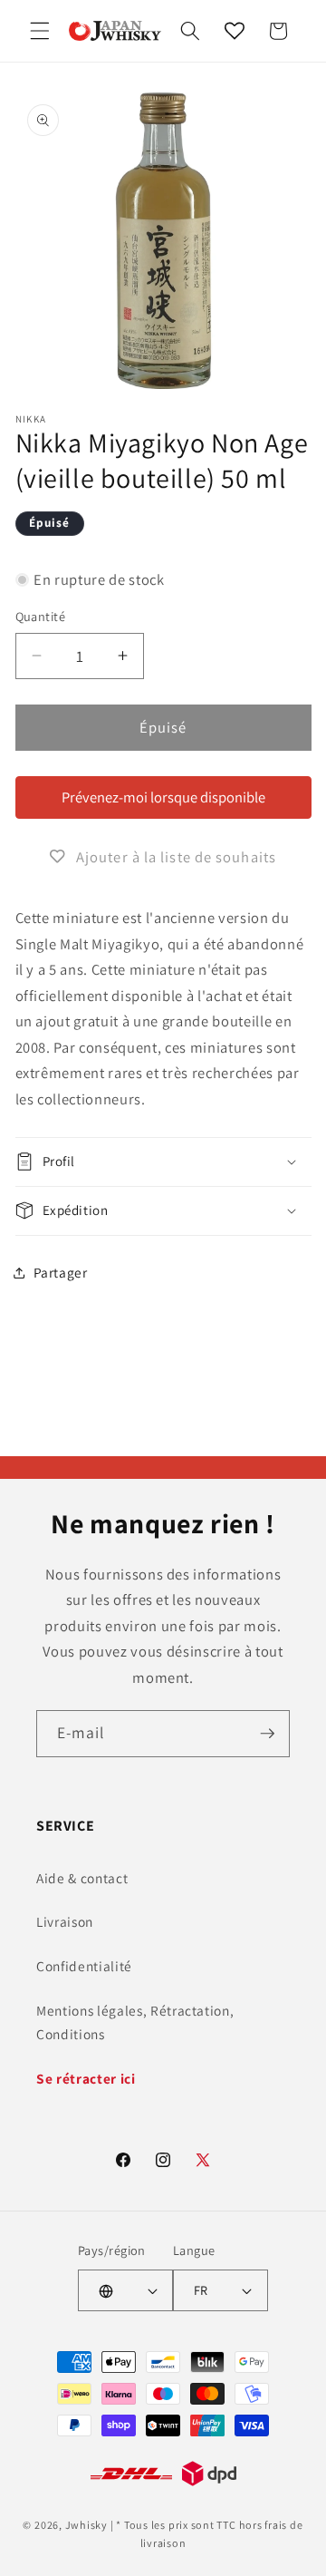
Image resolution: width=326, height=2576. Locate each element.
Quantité (41, 616)
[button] (40, 31)
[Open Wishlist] (235, 31)
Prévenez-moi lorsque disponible (163, 797)
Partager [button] (61, 1272)
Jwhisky (86, 2525)
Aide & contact (82, 1878)
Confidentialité (84, 1966)
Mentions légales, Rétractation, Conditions (135, 2022)
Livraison (65, 1921)
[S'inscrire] (267, 1734)
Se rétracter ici (86, 2078)
